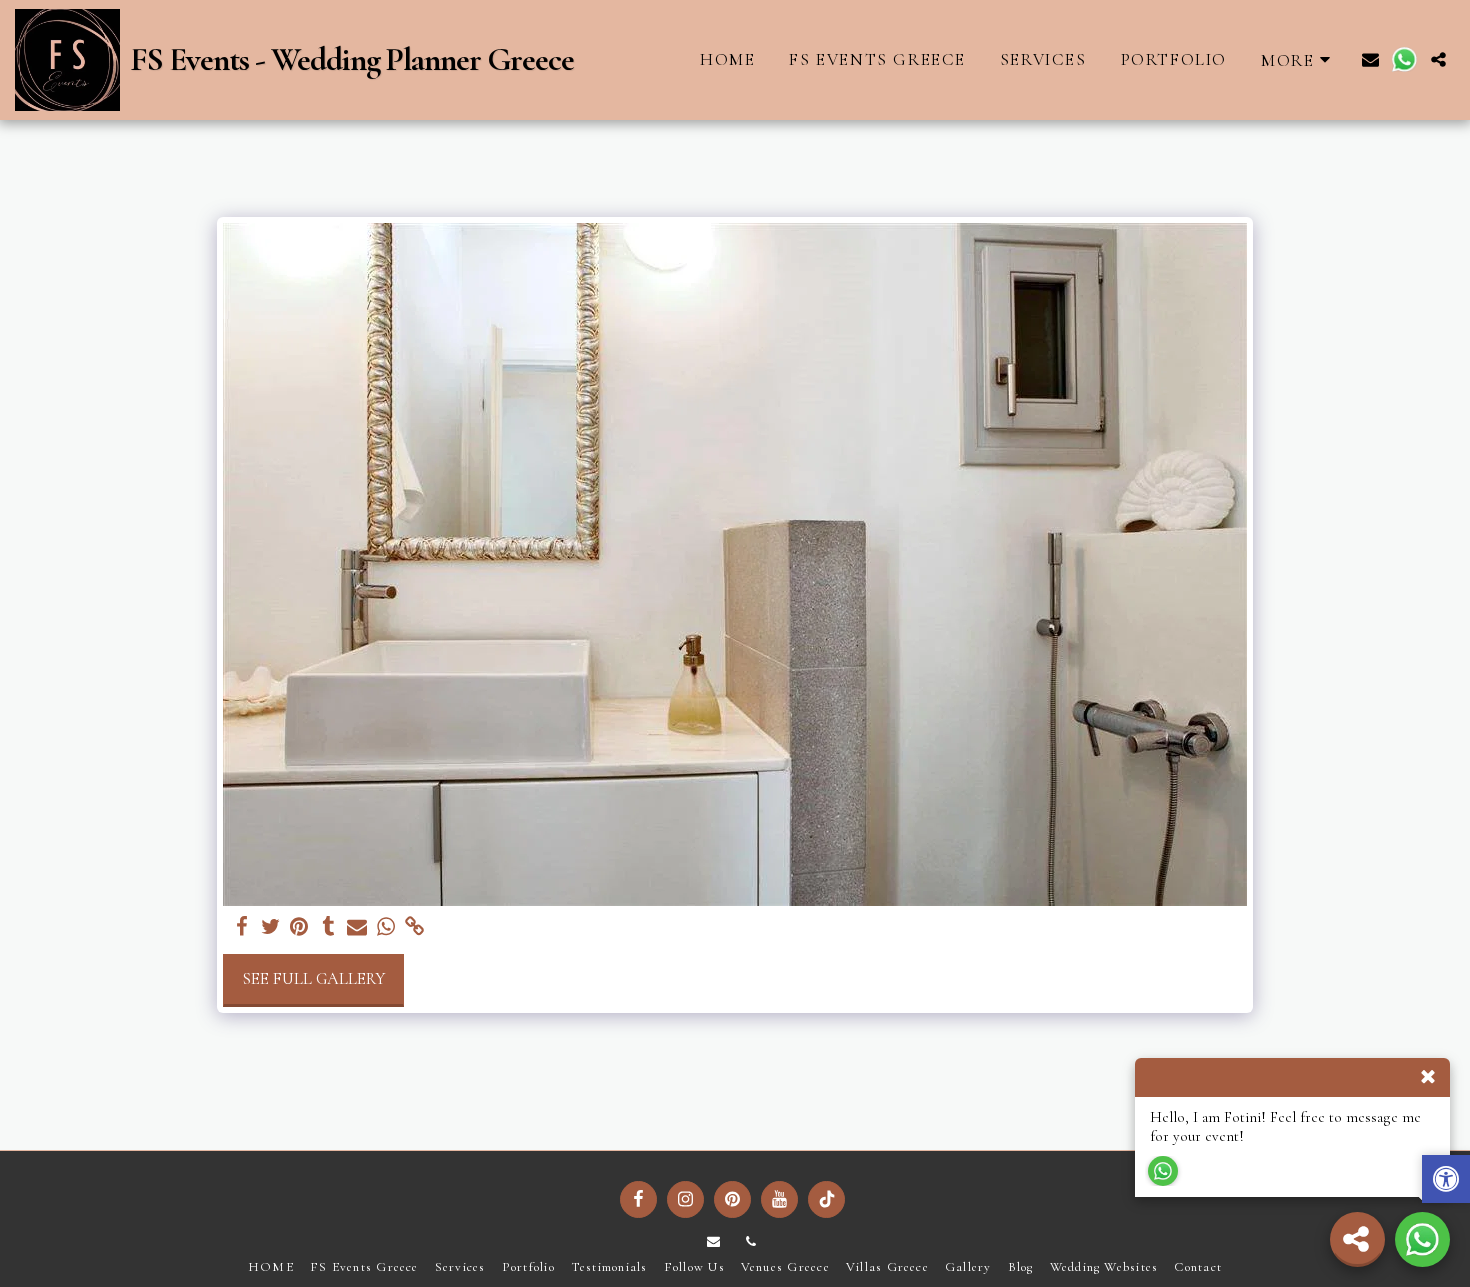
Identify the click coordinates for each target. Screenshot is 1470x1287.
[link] (415, 927)
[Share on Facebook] (241, 927)
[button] (1370, 59)
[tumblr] (328, 927)
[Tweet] (270, 927)
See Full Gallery (313, 979)
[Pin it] (299, 927)
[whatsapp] (386, 927)
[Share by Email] (357, 927)
